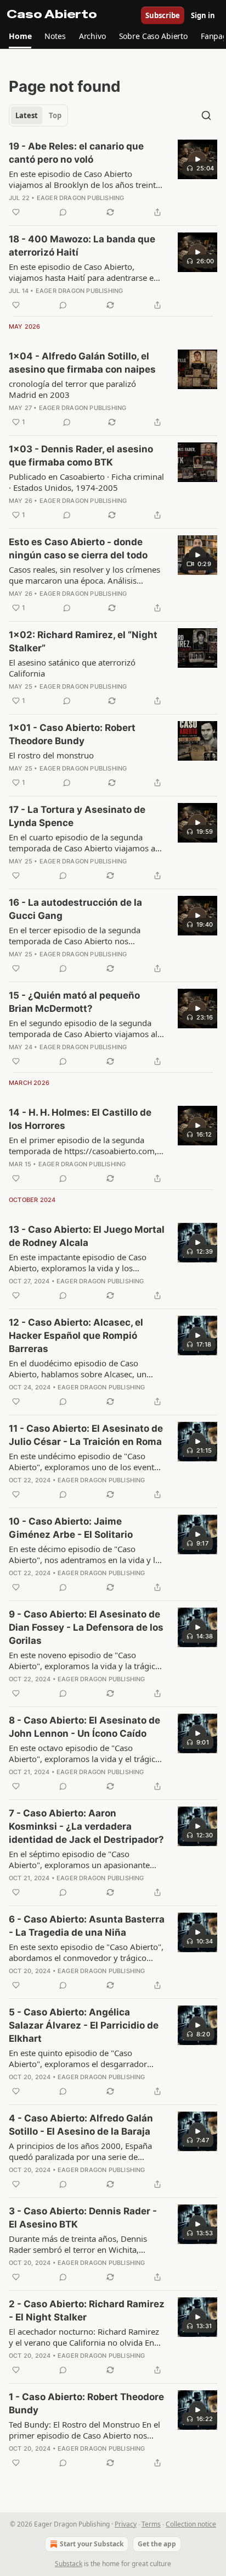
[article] (113, 179)
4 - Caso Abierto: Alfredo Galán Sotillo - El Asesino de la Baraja (81, 2125)
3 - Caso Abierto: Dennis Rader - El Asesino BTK (83, 2218)
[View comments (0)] (63, 212)
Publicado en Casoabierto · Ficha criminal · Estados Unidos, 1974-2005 (86, 482)
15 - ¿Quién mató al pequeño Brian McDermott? (74, 1002)
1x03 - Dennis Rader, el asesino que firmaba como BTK (81, 456)
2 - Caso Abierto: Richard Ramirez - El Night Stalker (87, 2311)
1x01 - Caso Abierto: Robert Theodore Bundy (72, 734)
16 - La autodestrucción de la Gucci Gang (75, 909)
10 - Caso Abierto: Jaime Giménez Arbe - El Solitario (71, 1528)
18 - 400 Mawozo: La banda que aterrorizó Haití (82, 246)
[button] (20, 36)
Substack (69, 2564)
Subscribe (163, 15)
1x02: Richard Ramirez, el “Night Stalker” (83, 641)
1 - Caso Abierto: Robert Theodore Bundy (86, 2403)
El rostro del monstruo (51, 755)
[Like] (16, 212)
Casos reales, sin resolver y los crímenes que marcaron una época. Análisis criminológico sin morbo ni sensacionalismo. (84, 575)
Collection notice (191, 2524)
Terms (151, 2524)
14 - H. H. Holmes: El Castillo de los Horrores (80, 1119)
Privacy (126, 2524)
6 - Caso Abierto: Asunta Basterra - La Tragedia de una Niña (87, 1926)
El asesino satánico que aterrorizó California (72, 668)
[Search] (206, 115)
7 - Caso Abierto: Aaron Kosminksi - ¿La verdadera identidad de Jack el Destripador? (86, 1826)
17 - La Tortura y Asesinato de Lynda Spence (77, 816)
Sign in (203, 15)
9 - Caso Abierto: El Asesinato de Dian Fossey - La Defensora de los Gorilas (86, 1627)
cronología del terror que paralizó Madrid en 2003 (72, 389)
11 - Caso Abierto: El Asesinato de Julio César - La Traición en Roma (86, 1435)
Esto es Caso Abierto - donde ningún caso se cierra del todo (78, 549)
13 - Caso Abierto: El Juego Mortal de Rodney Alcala (87, 1236)
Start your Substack (92, 2544)
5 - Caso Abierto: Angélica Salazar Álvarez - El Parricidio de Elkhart (84, 2025)
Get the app (157, 2544)
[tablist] (38, 115)
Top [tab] (55, 115)
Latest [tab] (27, 115)
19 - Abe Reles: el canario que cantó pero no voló (76, 153)
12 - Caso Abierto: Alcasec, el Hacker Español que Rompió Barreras (76, 1336)
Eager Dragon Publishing (81, 198)
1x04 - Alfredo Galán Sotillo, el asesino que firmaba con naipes (82, 363)
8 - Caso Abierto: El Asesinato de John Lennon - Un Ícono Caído (84, 1727)
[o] (197, 159)
